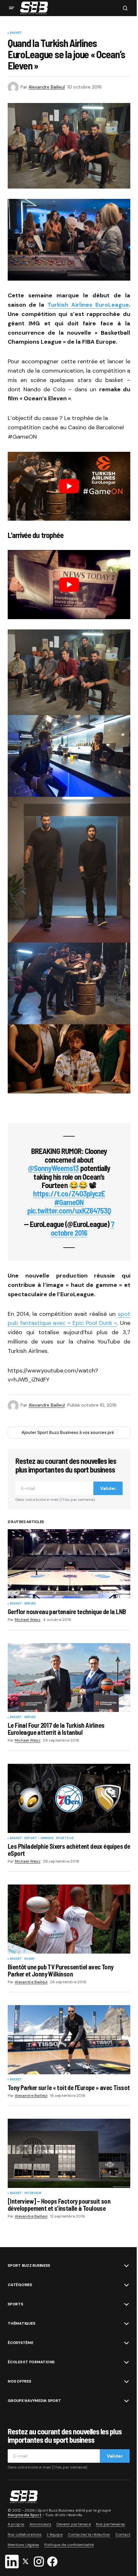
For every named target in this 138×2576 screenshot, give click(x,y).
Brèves (30, 1604)
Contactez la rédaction (89, 2534)
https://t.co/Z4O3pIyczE (69, 1193)
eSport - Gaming (39, 1838)
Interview (33, 2193)
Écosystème (21, 2343)
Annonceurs (40, 2524)
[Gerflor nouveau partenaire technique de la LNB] (69, 1564)
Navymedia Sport (25, 2515)
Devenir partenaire (74, 2524)
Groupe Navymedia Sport (34, 2401)
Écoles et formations (31, 2362)
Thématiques (21, 2323)
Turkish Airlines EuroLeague (88, 305)
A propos (16, 2524)
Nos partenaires (111, 2524)
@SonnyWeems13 (53, 1168)
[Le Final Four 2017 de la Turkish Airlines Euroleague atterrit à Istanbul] (69, 1678)
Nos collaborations (25, 2534)
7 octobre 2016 (82, 1228)
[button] (12, 8)
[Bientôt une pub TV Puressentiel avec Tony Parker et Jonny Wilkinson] (69, 1919)
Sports (15, 2304)
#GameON (69, 1202)
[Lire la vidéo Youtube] (69, 486)
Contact (123, 2534)
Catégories (20, 2285)
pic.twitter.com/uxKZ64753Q (69, 1210)
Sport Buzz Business (29, 2265)
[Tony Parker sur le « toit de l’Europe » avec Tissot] (69, 2040)
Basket (16, 33)
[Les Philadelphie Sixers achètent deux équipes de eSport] (69, 1798)
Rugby (30, 1959)
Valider (108, 1488)
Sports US (65, 1838)
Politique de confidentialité (69, 2545)
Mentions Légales (23, 2545)
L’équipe (55, 2534)
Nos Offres (19, 2381)
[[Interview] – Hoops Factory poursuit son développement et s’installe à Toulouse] (69, 2153)
